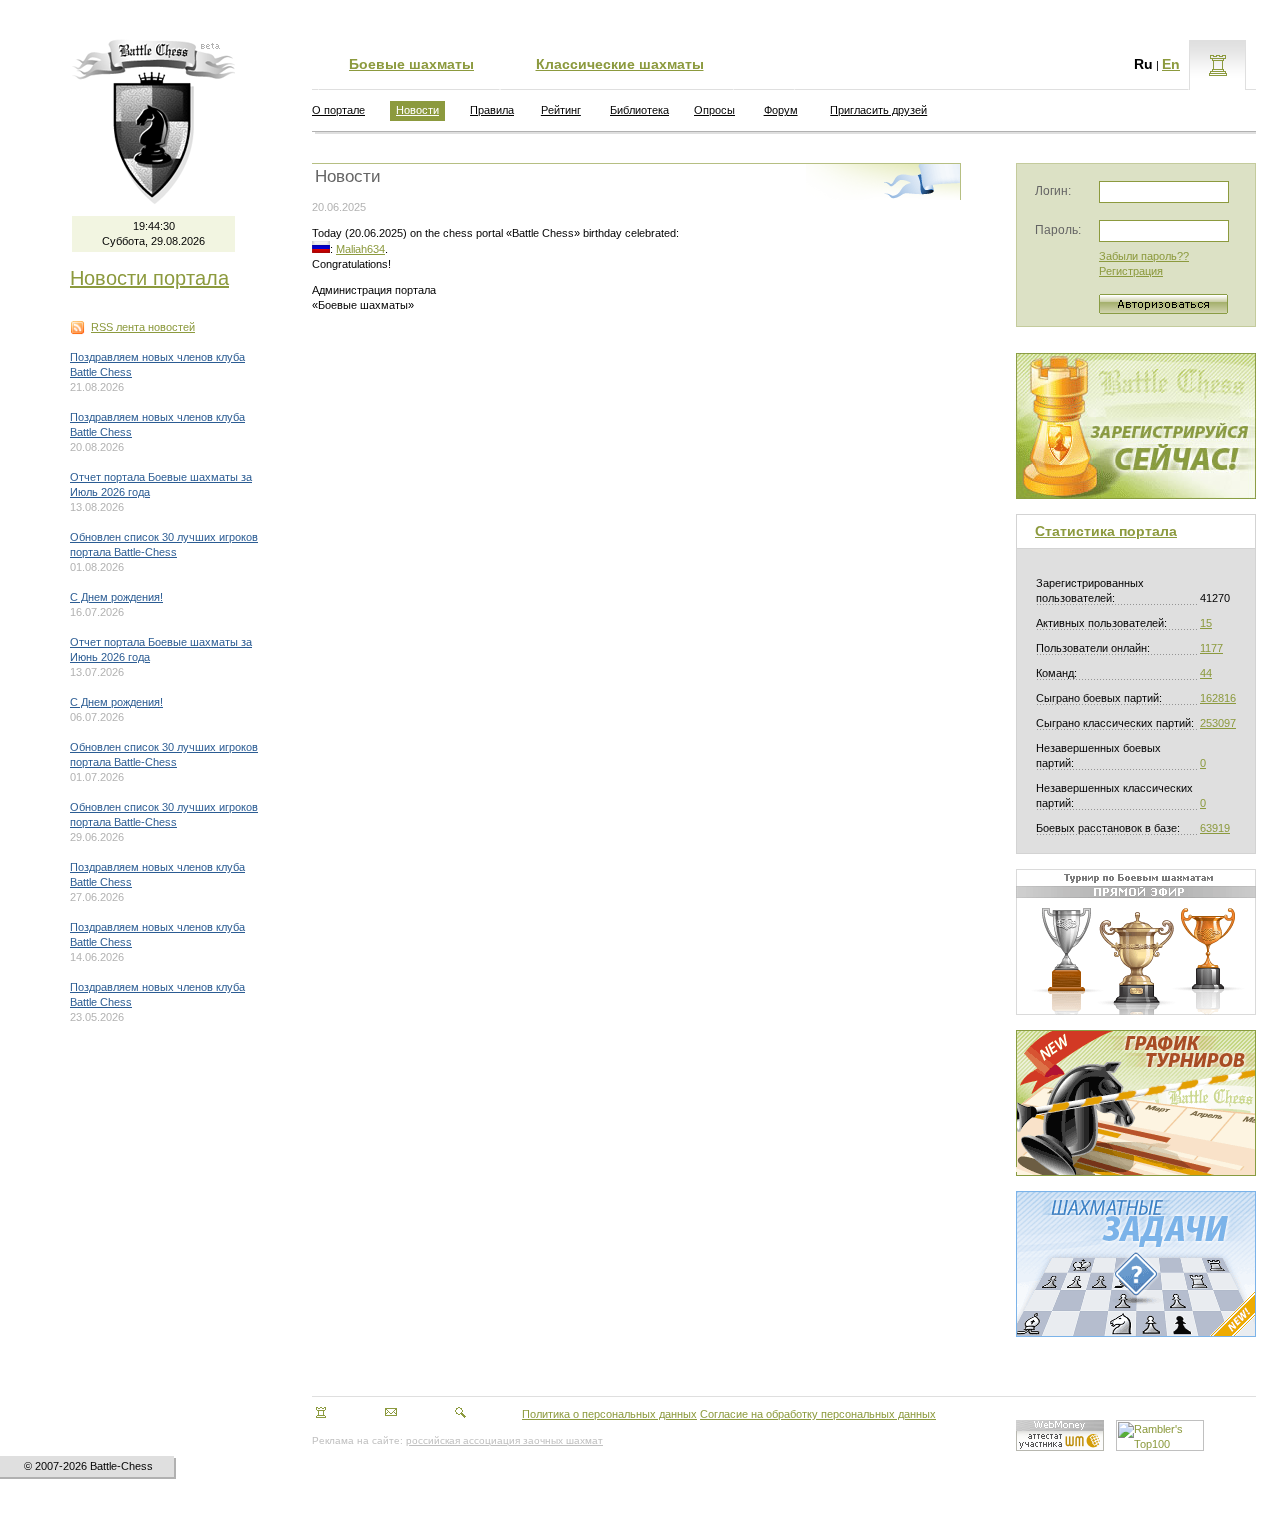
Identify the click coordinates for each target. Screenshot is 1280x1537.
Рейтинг (561, 110)
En (1171, 64)
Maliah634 (360, 249)
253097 (1218, 723)
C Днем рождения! (116, 597)
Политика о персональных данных (609, 1414)
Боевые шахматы (411, 64)
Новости (417, 110)
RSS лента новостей (143, 327)
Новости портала (149, 278)
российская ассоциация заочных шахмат (504, 1440)
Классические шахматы (620, 64)
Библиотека (639, 110)
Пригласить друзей (878, 110)
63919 (1215, 828)
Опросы (714, 110)
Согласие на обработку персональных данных (818, 1414)
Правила (492, 110)
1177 (1211, 648)
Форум (781, 110)
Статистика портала (1106, 531)
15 (1206, 623)
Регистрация (1131, 271)
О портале (338, 110)
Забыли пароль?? (1144, 256)
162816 (1218, 698)
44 (1206, 673)
